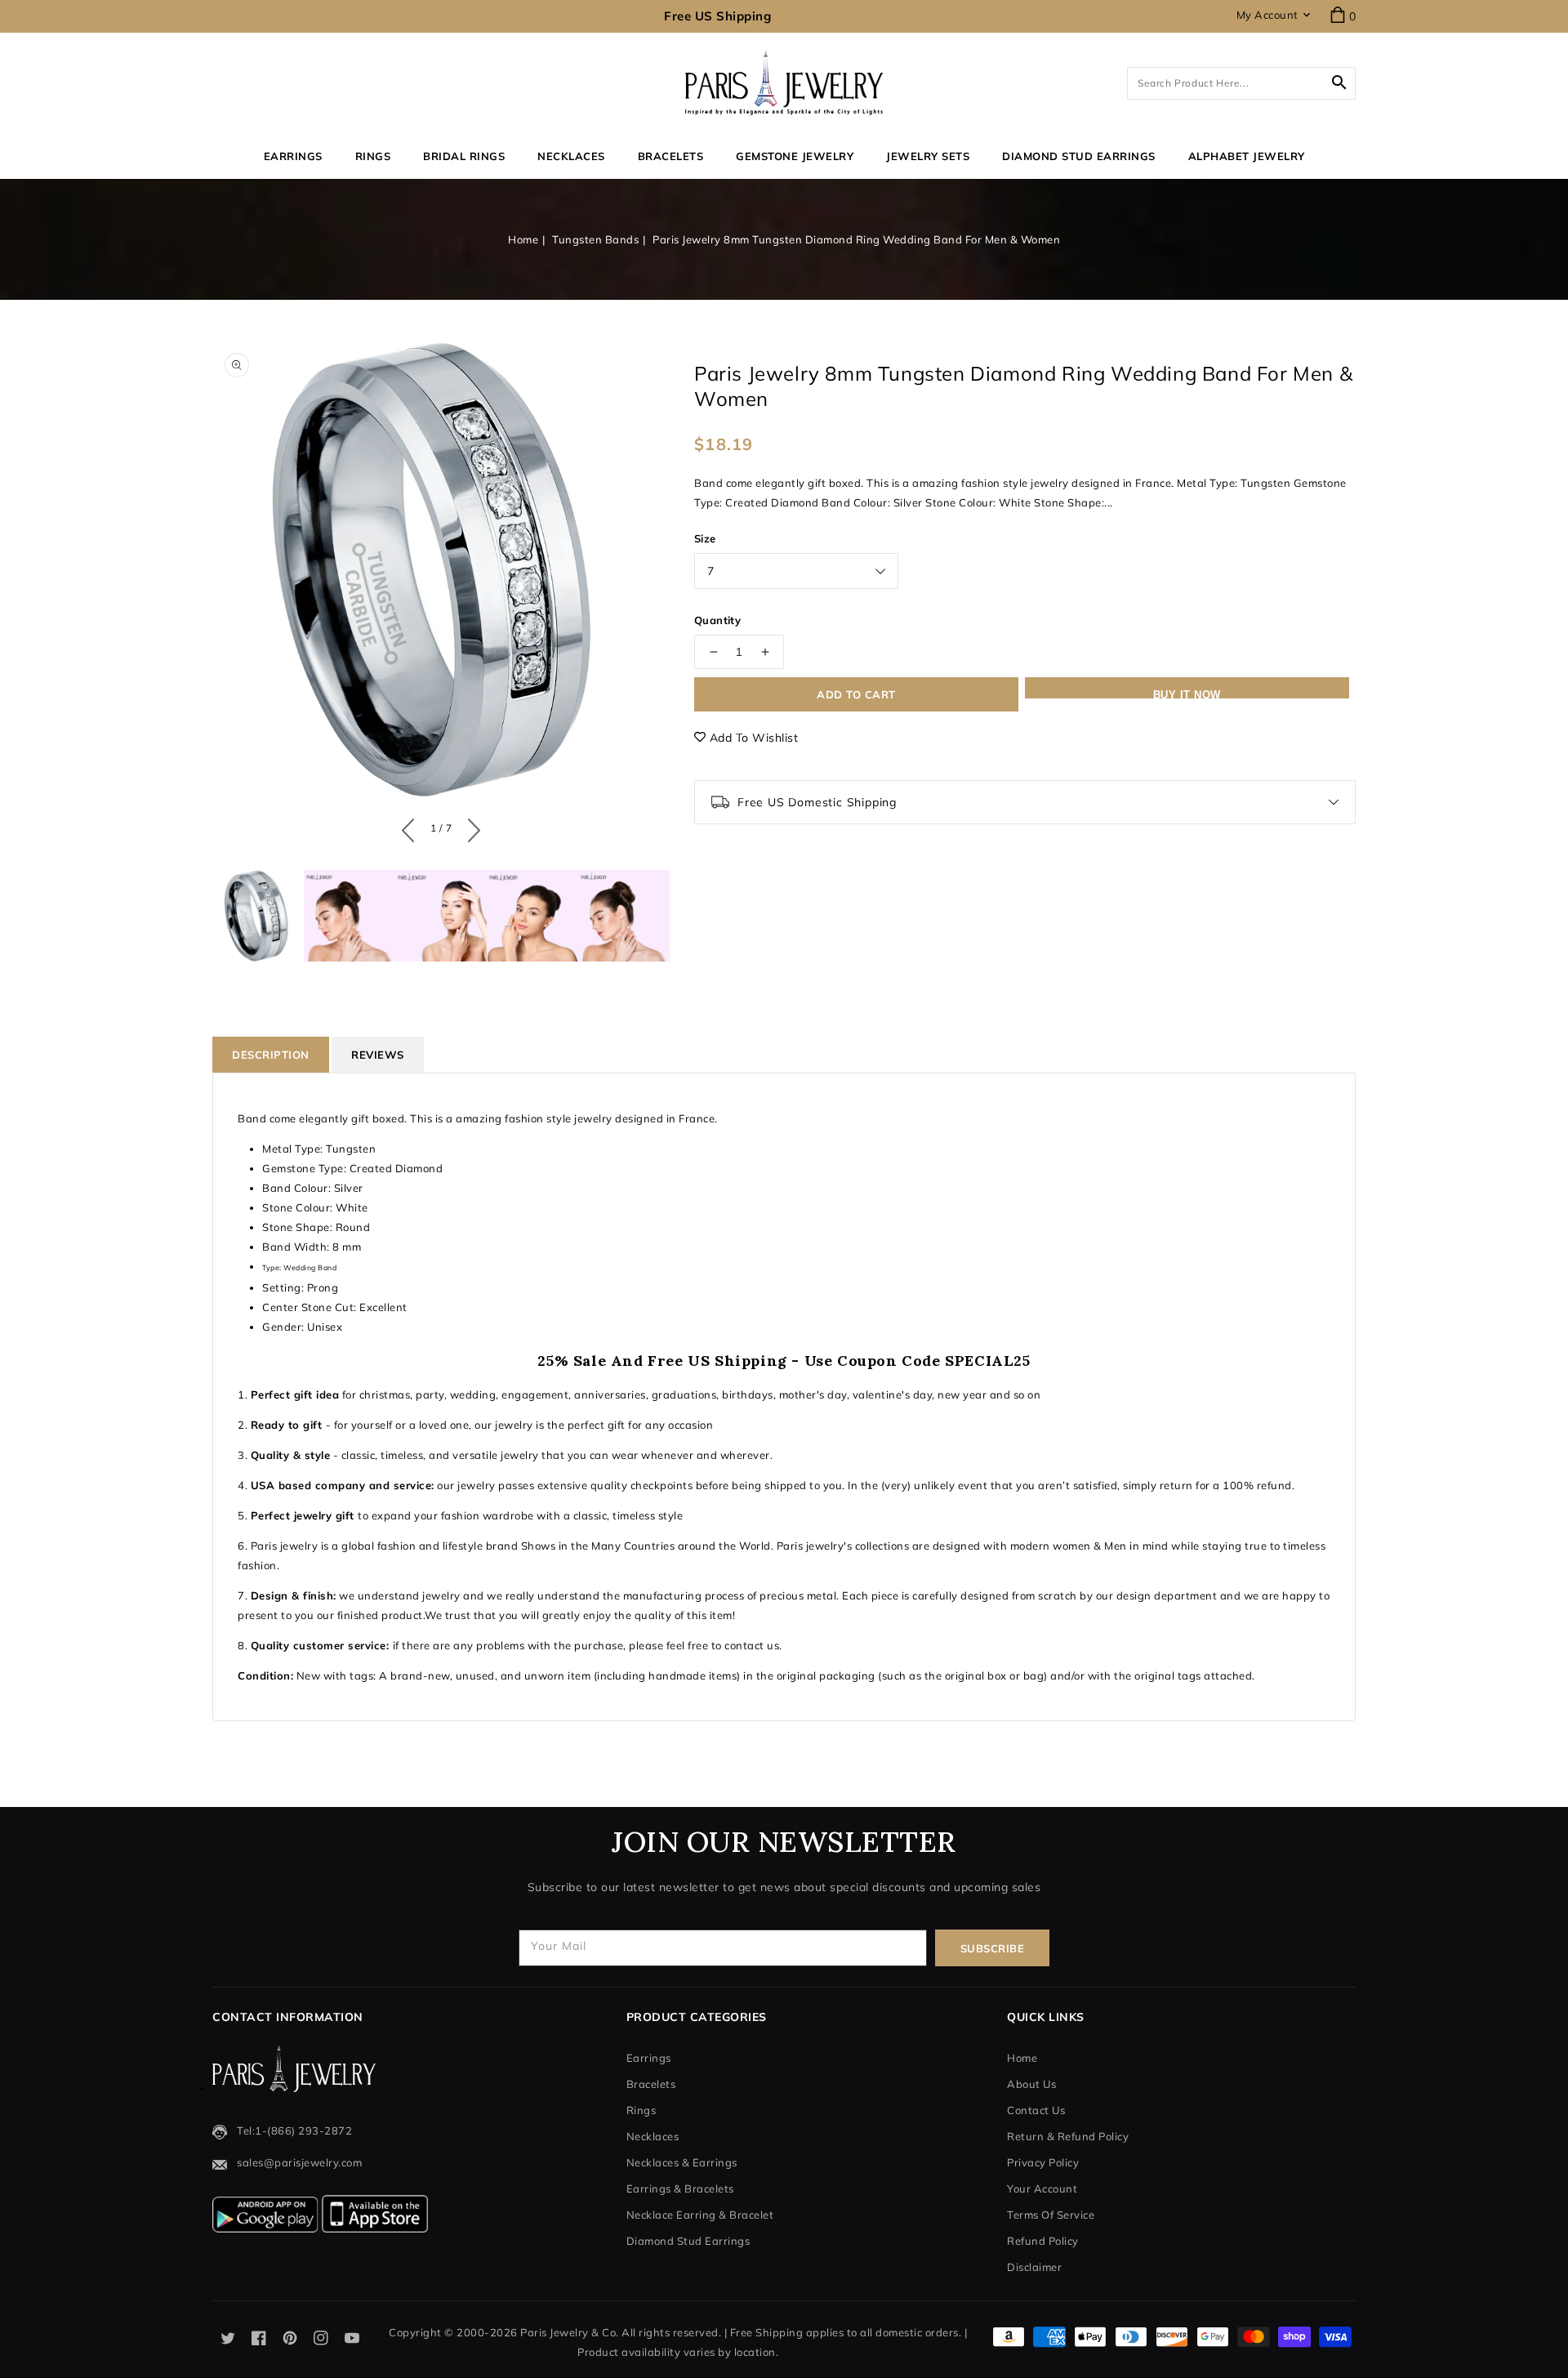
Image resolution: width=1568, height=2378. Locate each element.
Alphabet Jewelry (1247, 156)
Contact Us (1036, 2110)
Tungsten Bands (595, 239)
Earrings (293, 156)
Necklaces (571, 156)
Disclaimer (1034, 2267)
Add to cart (856, 694)
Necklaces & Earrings (682, 2162)
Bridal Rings (464, 156)
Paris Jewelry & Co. (570, 2332)
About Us (1031, 2084)
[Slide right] (470, 827)
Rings (373, 156)
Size (705, 538)
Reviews (378, 1055)
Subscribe (993, 1948)
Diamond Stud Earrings (688, 2241)
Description (271, 1055)
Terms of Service (1051, 2215)
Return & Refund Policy (1068, 2136)
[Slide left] (412, 827)
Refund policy (1043, 2241)
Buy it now (1187, 694)
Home (523, 239)
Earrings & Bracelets (680, 2188)
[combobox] (1241, 83)
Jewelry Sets (928, 156)
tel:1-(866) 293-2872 (294, 2130)
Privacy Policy (1043, 2162)
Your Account (1042, 2188)
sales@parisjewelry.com (299, 2162)
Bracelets (671, 156)
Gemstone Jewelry (795, 156)
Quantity (717, 620)
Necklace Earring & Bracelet (700, 2215)
